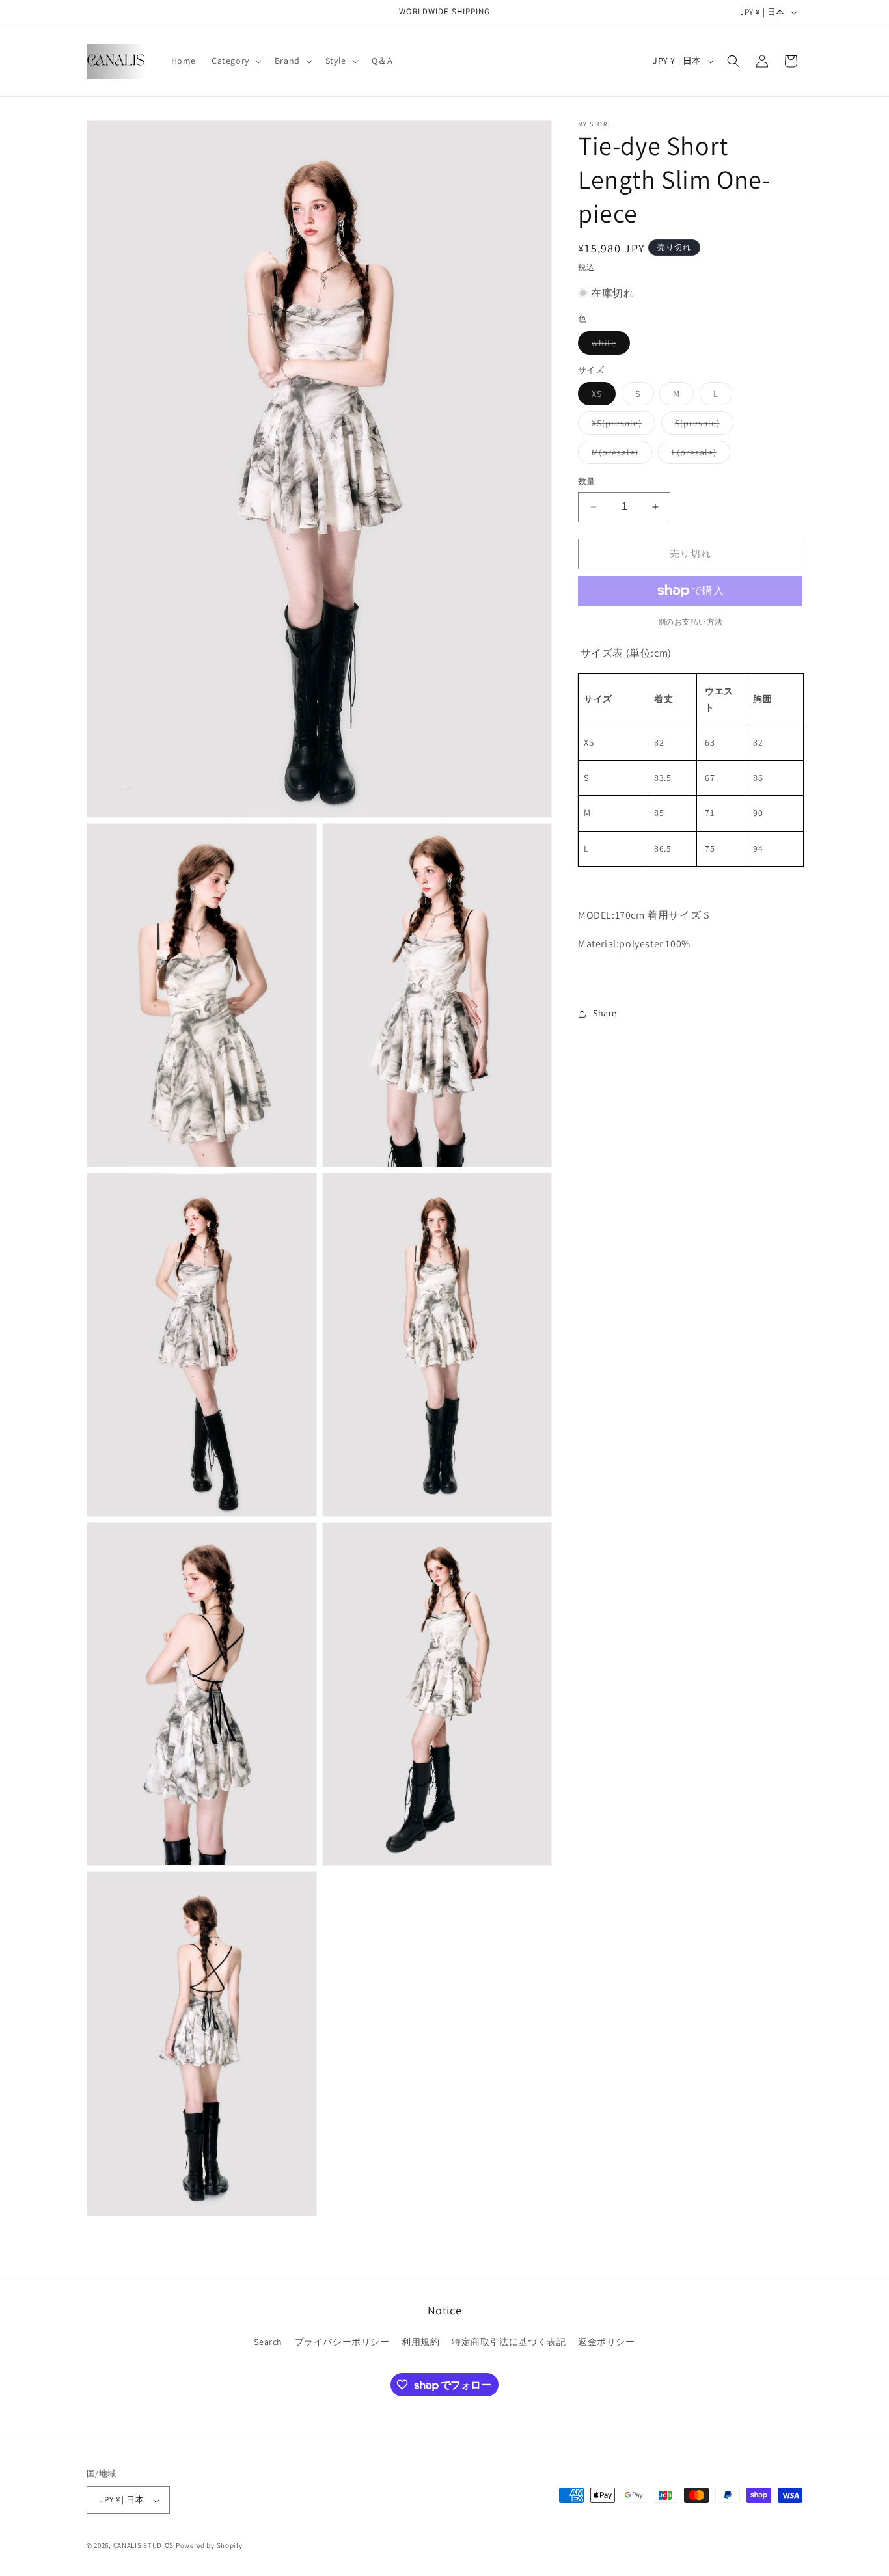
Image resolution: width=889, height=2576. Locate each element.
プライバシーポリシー (342, 2342)
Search (268, 2342)
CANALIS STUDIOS (144, 2546)
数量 (587, 481)
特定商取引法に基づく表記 (509, 2342)
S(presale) (702, 426)
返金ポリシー (607, 2342)
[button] (235, 61)
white (609, 346)
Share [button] (605, 1013)
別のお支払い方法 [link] (691, 622)
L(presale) (699, 455)
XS (601, 396)
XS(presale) (621, 426)
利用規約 (420, 2342)
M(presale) (620, 455)
